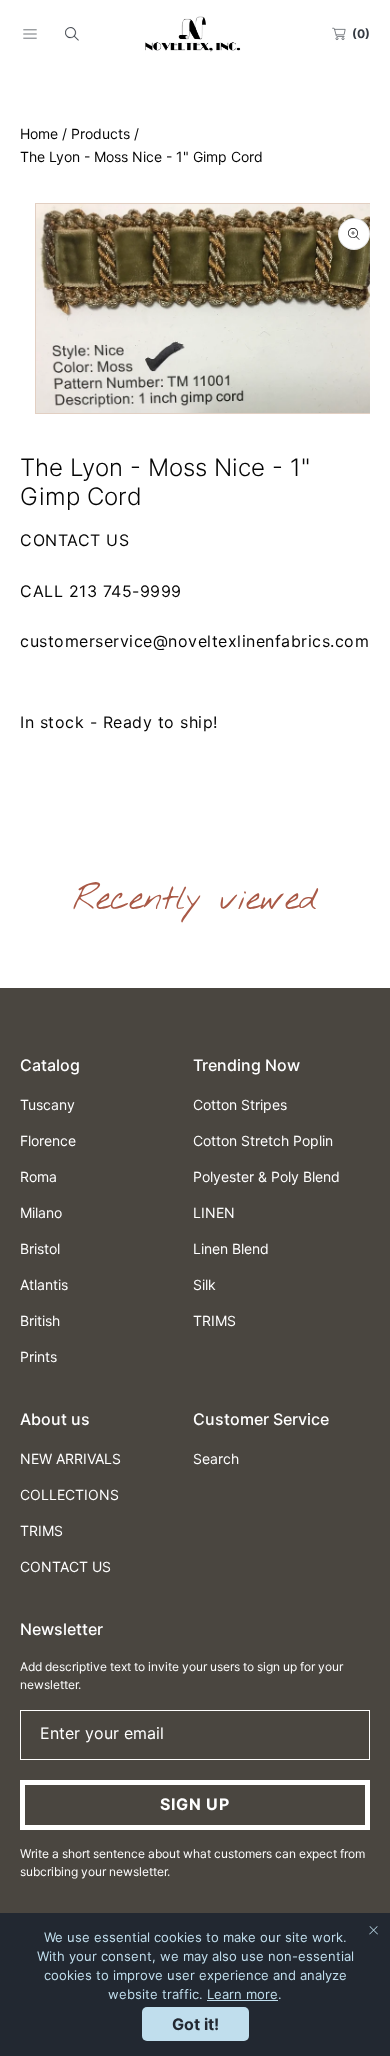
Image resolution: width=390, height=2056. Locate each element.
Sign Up (195, 1804)
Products (100, 133)
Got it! (195, 2024)
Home (39, 133)
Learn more (242, 1994)
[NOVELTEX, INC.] (195, 34)
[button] (30, 34)
